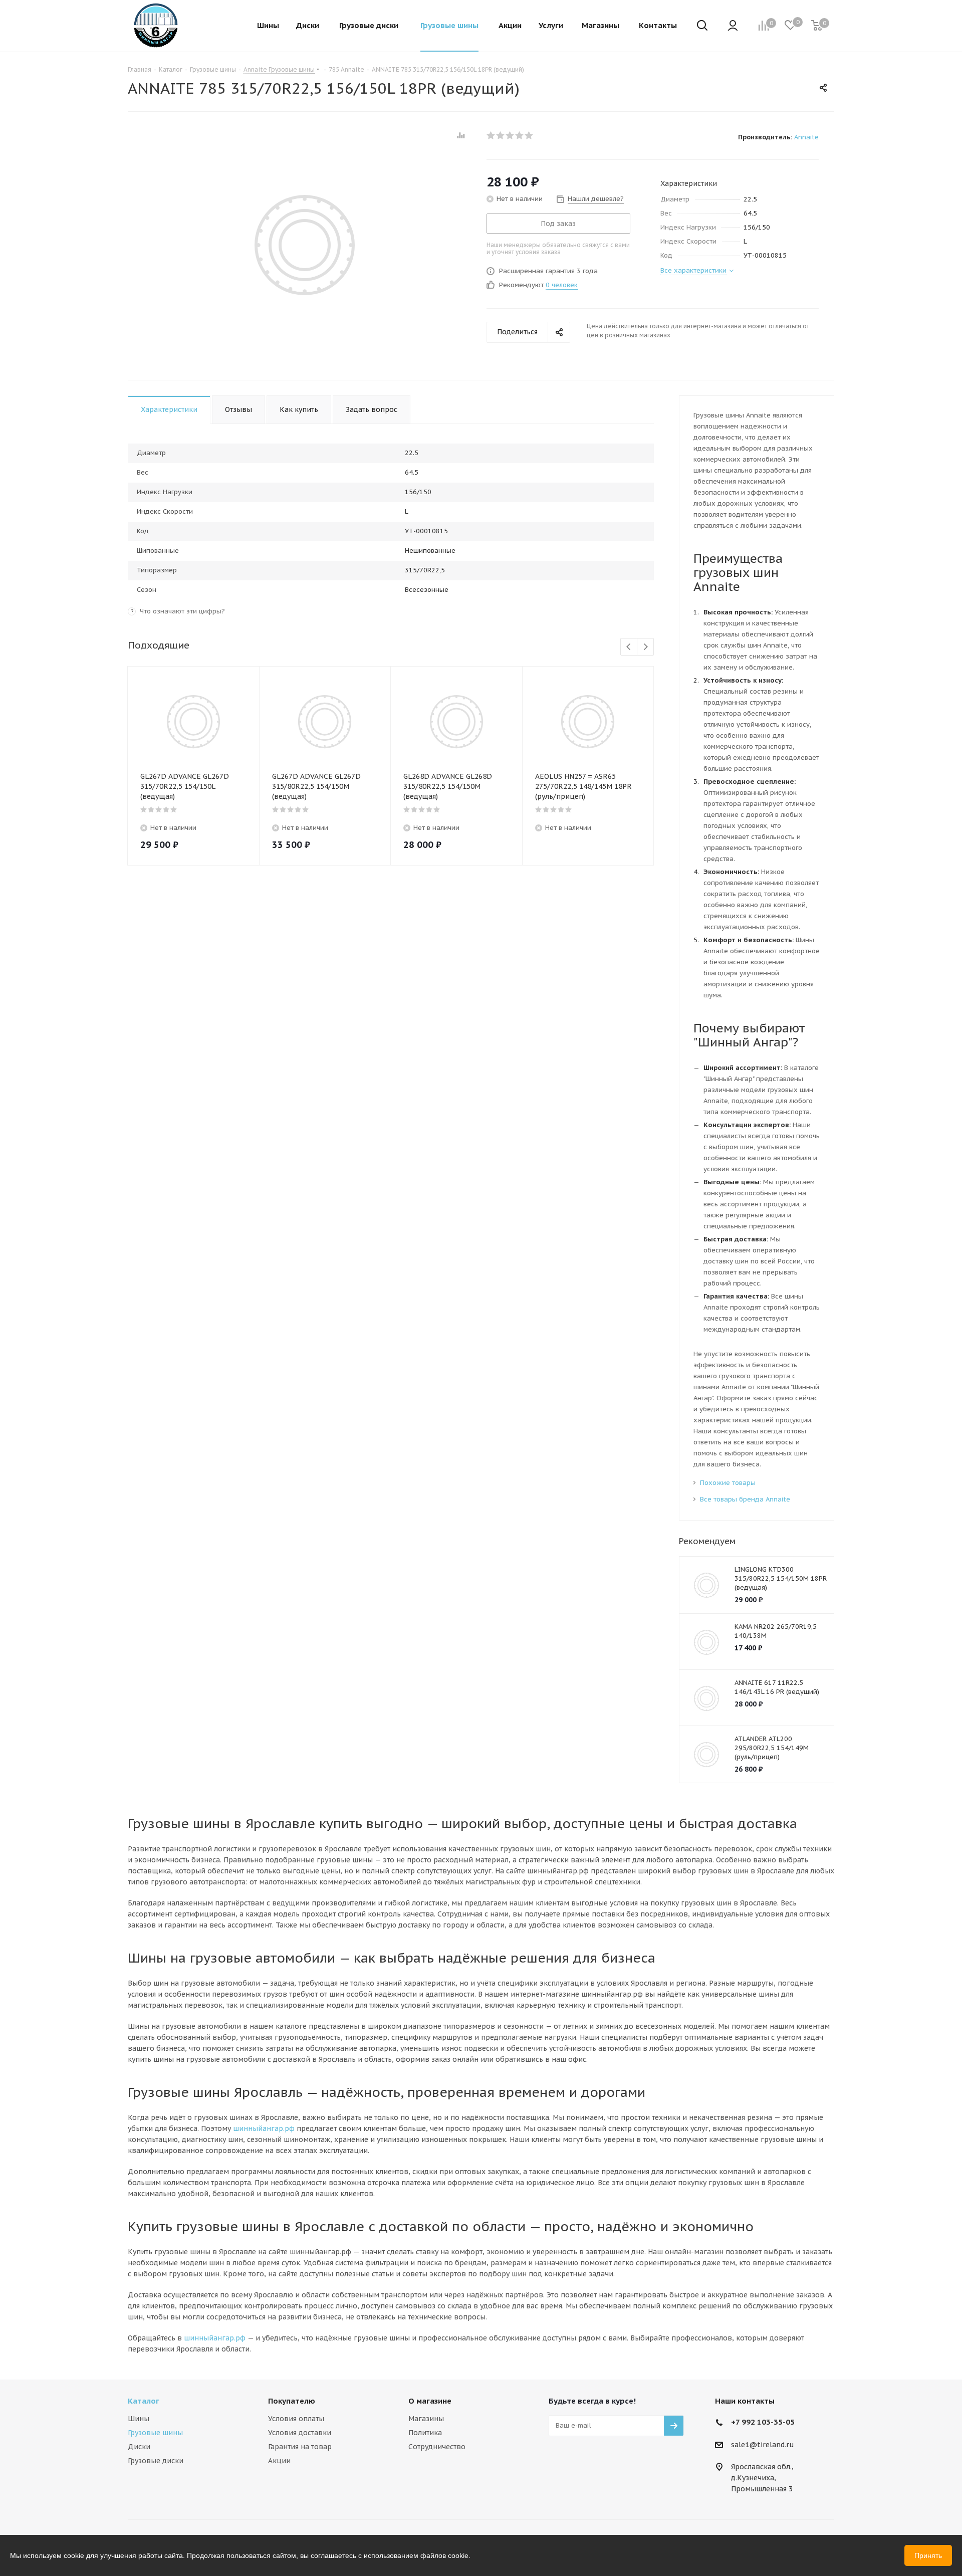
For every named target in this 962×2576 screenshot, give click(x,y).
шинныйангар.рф (264, 2128)
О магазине (430, 2401)
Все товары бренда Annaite (745, 1499)
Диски (139, 2447)
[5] (529, 135)
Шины (139, 2419)
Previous (629, 647)
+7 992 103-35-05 (763, 2422)
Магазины (426, 2419)
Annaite (806, 137)
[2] (501, 135)
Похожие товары (728, 1483)
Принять (928, 2555)
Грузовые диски (156, 2461)
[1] (491, 135)
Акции (279, 2461)
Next (646, 647)
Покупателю (292, 2401)
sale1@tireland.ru (763, 2445)
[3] (510, 135)
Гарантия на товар (300, 2447)
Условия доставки (300, 2433)
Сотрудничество (437, 2447)
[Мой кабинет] (733, 26)
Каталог (144, 2401)
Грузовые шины (155, 2433)
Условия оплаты (296, 2419)
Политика (425, 2433)
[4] (520, 135)
